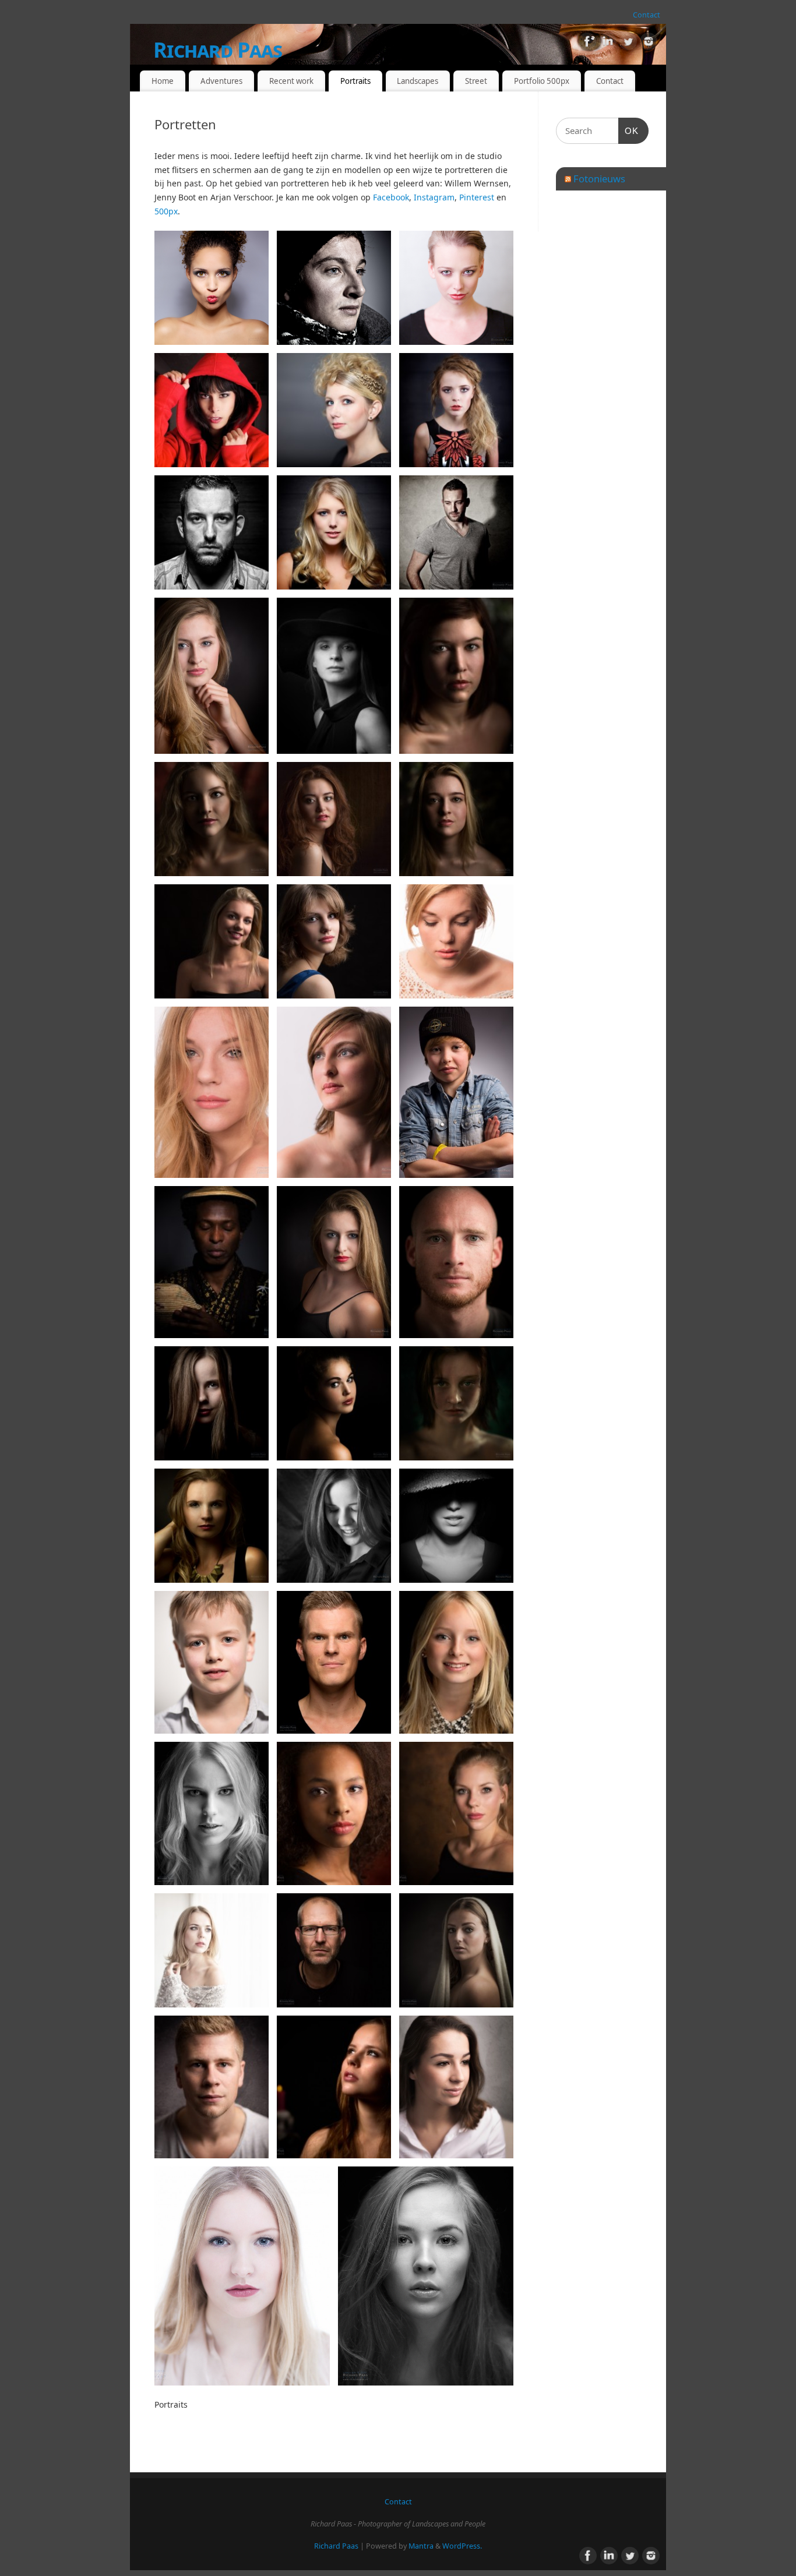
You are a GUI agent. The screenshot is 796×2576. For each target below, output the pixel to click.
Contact (647, 15)
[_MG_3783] (334, 410)
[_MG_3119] (334, 288)
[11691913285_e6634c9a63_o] (456, 1092)
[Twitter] (628, 43)
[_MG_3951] (334, 532)
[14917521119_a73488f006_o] (334, 1262)
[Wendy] (334, 1526)
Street (476, 81)
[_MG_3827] (456, 410)
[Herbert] (334, 1950)
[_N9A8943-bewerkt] (456, 676)
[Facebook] (587, 43)
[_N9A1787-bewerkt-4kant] (242, 2276)
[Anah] (334, 1813)
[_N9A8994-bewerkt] (212, 819)
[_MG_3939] (212, 532)
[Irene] (456, 1950)
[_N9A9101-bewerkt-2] (334, 819)
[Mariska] (212, 1813)
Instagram (434, 197)
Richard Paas (218, 50)
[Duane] (334, 1662)
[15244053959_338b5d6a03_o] (212, 1403)
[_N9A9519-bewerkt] (334, 941)
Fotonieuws (599, 179)
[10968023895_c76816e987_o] (456, 941)
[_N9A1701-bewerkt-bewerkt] (456, 2087)
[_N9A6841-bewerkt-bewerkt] (334, 676)
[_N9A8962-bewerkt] (212, 2087)
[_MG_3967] (456, 532)
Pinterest (477, 197)
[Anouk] (456, 1526)
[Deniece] (212, 1950)
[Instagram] (649, 43)
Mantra (421, 2546)
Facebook (391, 197)
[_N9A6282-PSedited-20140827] (212, 676)
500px (166, 211)
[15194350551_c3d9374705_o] (456, 1262)
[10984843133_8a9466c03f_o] (334, 1092)
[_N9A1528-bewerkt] (334, 2087)
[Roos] (456, 1662)
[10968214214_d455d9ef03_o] (212, 1092)
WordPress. (462, 2546)
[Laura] (456, 1813)
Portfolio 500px (542, 81)
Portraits (355, 81)
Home (163, 81)
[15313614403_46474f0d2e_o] (456, 1403)
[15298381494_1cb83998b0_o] (334, 1403)
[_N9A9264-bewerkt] (456, 819)
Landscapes (418, 81)
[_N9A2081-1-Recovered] (426, 2276)
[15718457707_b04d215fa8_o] (212, 1526)
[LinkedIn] (608, 43)
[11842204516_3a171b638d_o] (212, 1262)
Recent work (291, 81)
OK (629, 130)
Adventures (221, 81)
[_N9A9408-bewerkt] (212, 941)
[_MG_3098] (212, 288)
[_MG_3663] (212, 410)
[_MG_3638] (456, 288)
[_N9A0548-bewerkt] (212, 1662)
